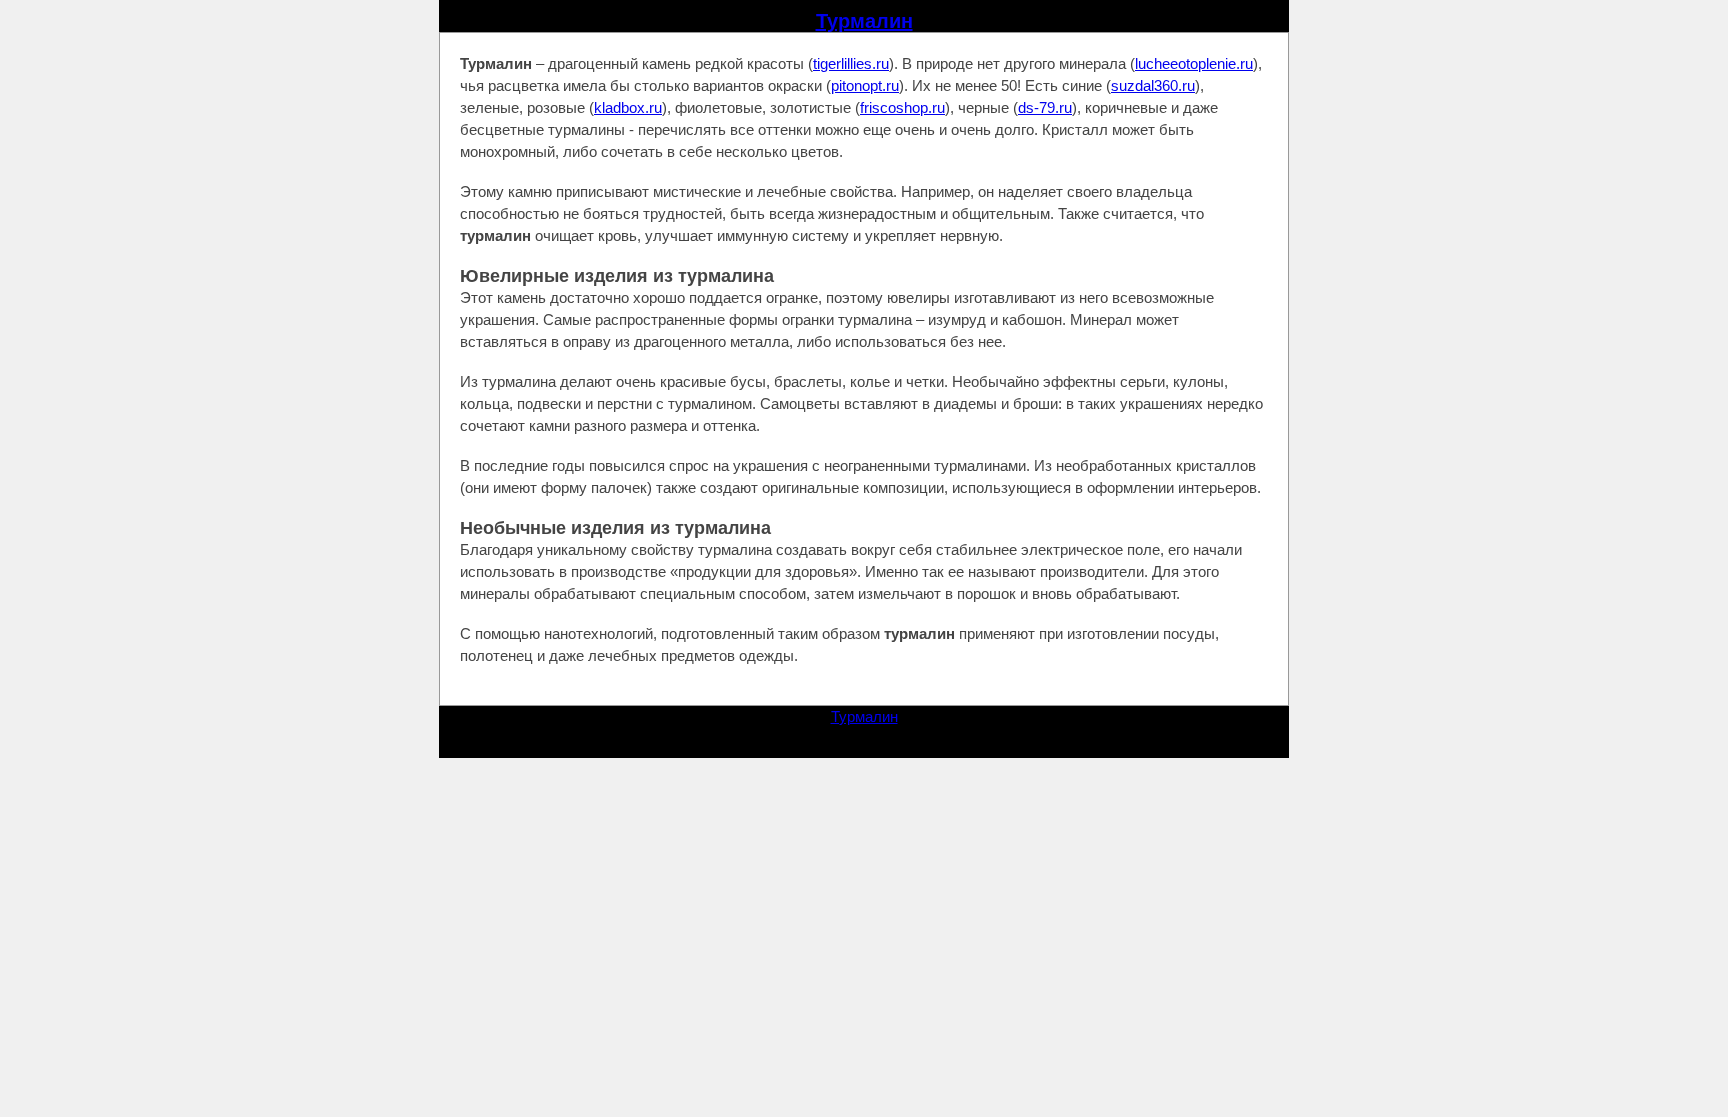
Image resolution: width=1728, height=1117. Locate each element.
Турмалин (864, 21)
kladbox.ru (628, 107)
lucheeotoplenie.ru (1194, 63)
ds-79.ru (1045, 107)
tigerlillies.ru (851, 63)
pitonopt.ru (865, 85)
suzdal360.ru (1153, 85)
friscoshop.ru (902, 107)
